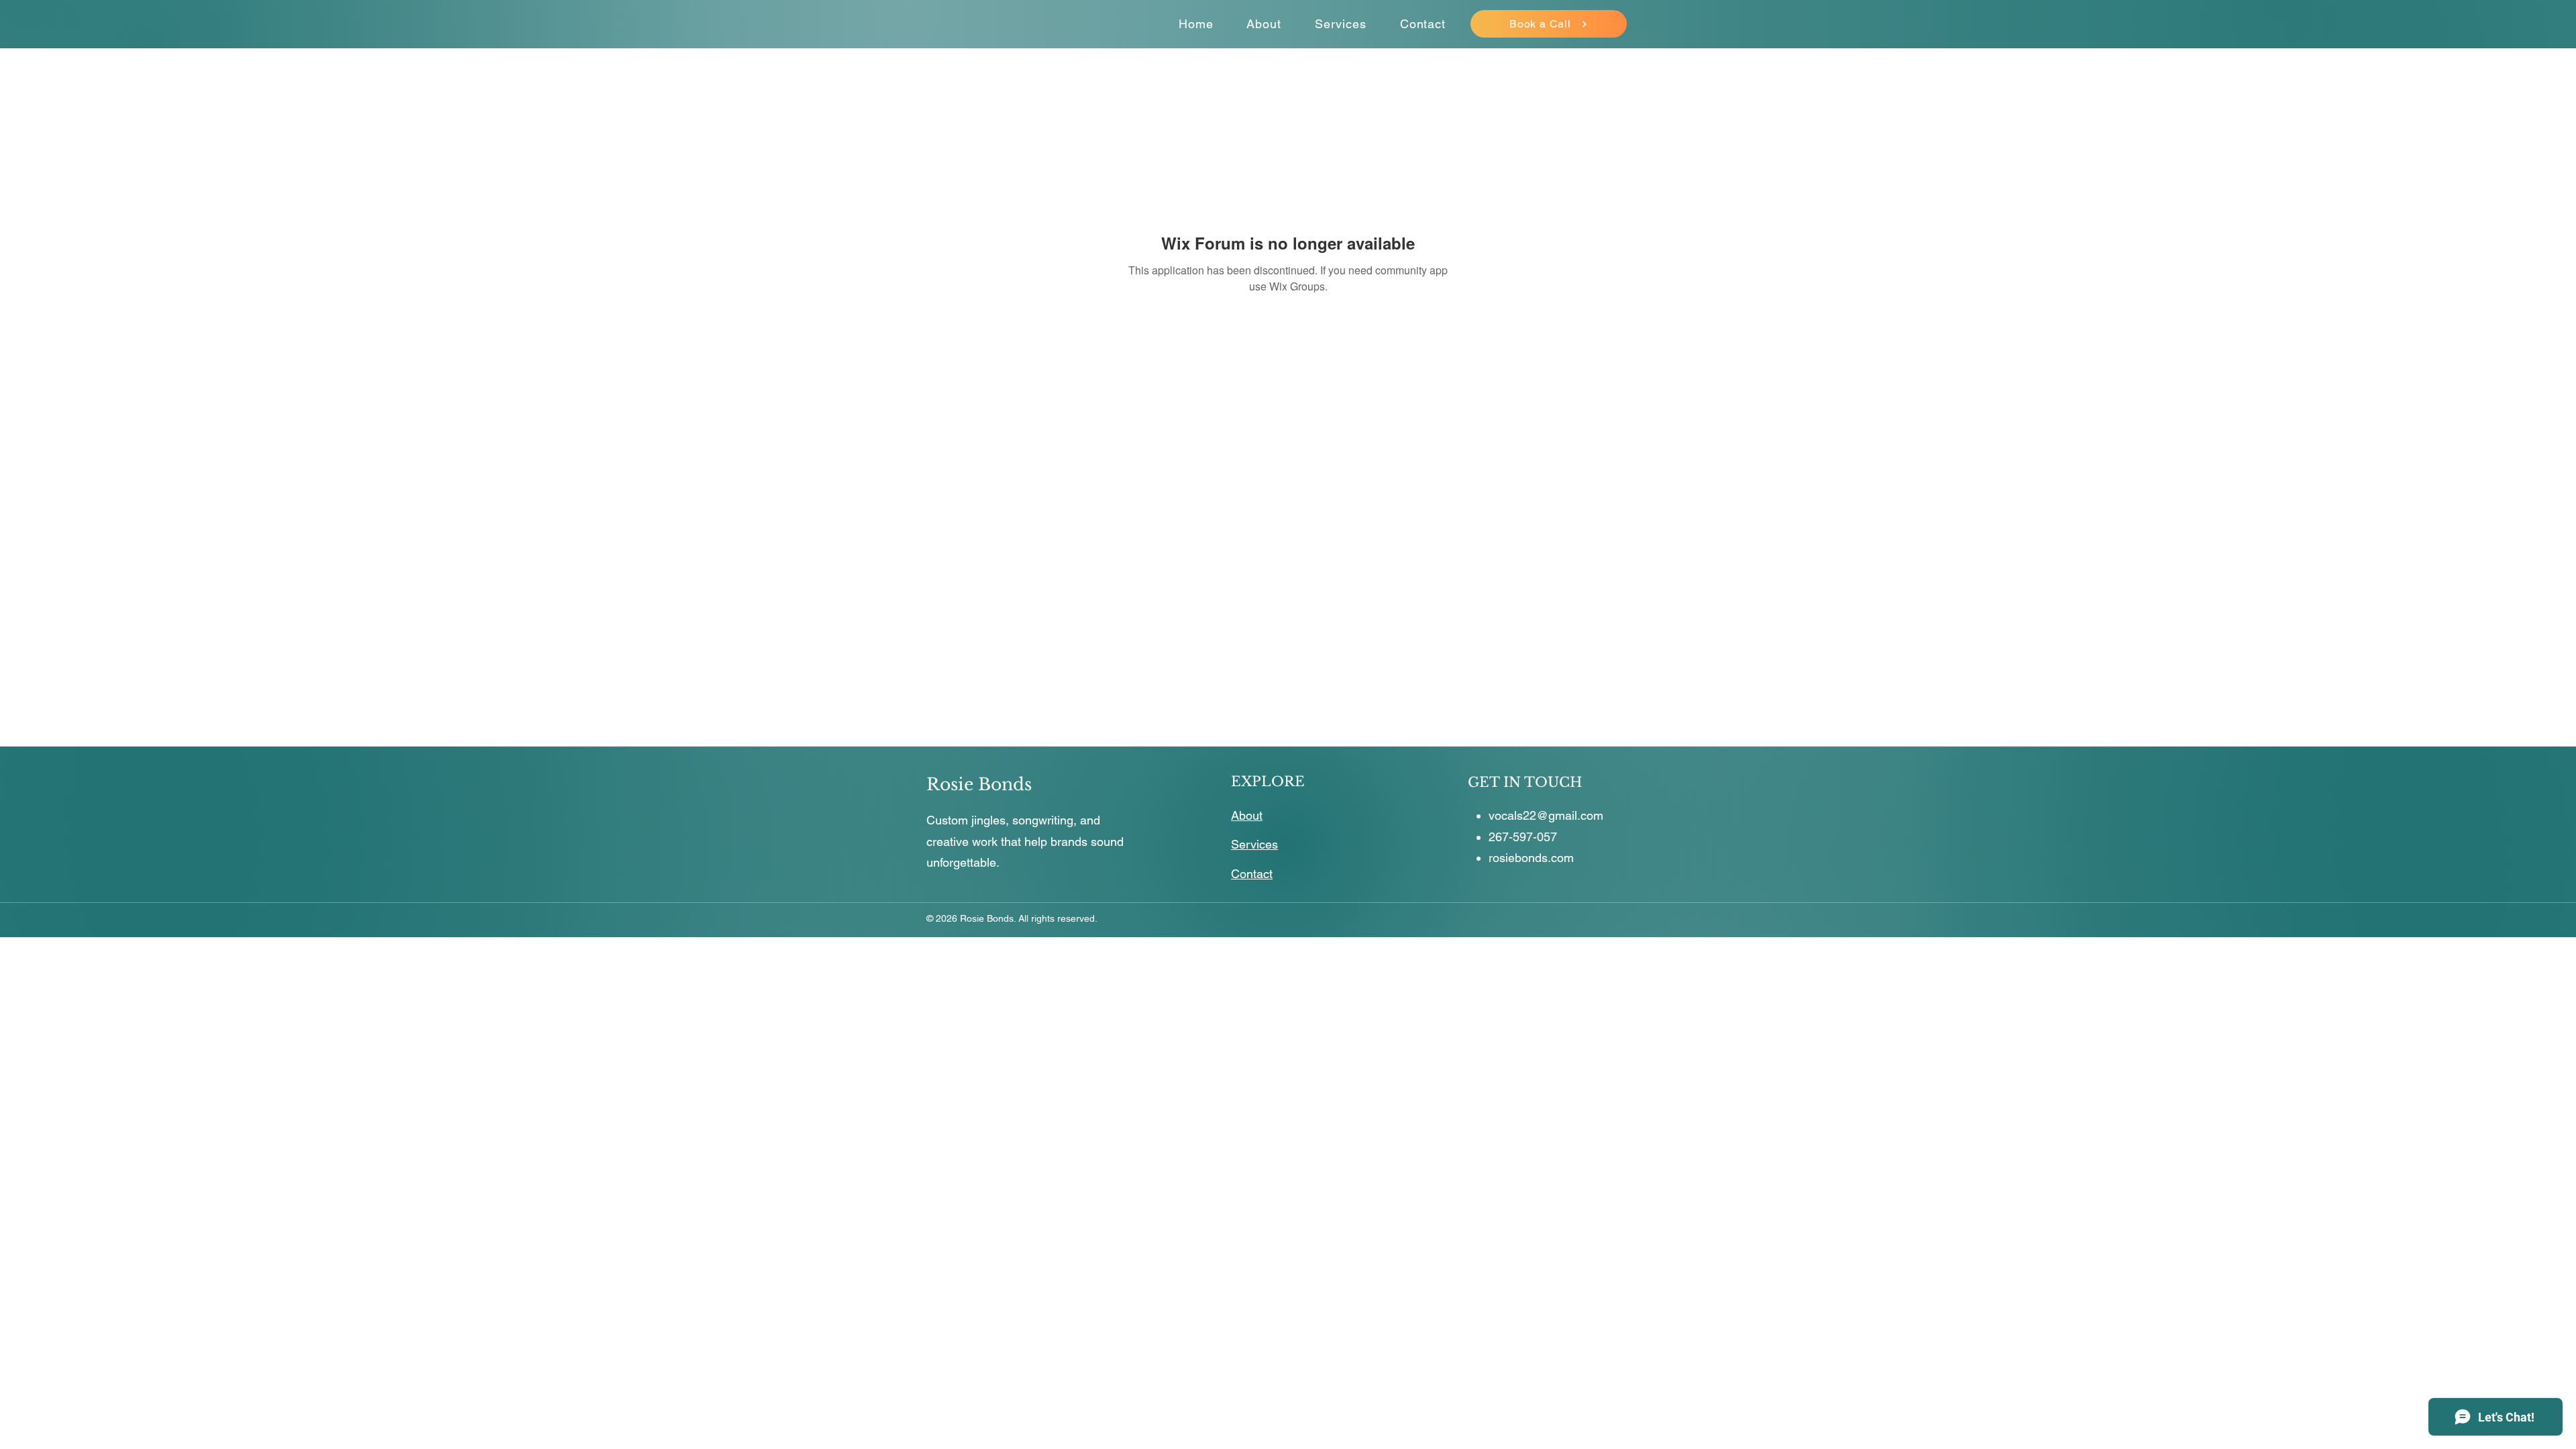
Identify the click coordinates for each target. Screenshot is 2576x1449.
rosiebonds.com (1531, 858)
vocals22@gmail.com (1546, 815)
